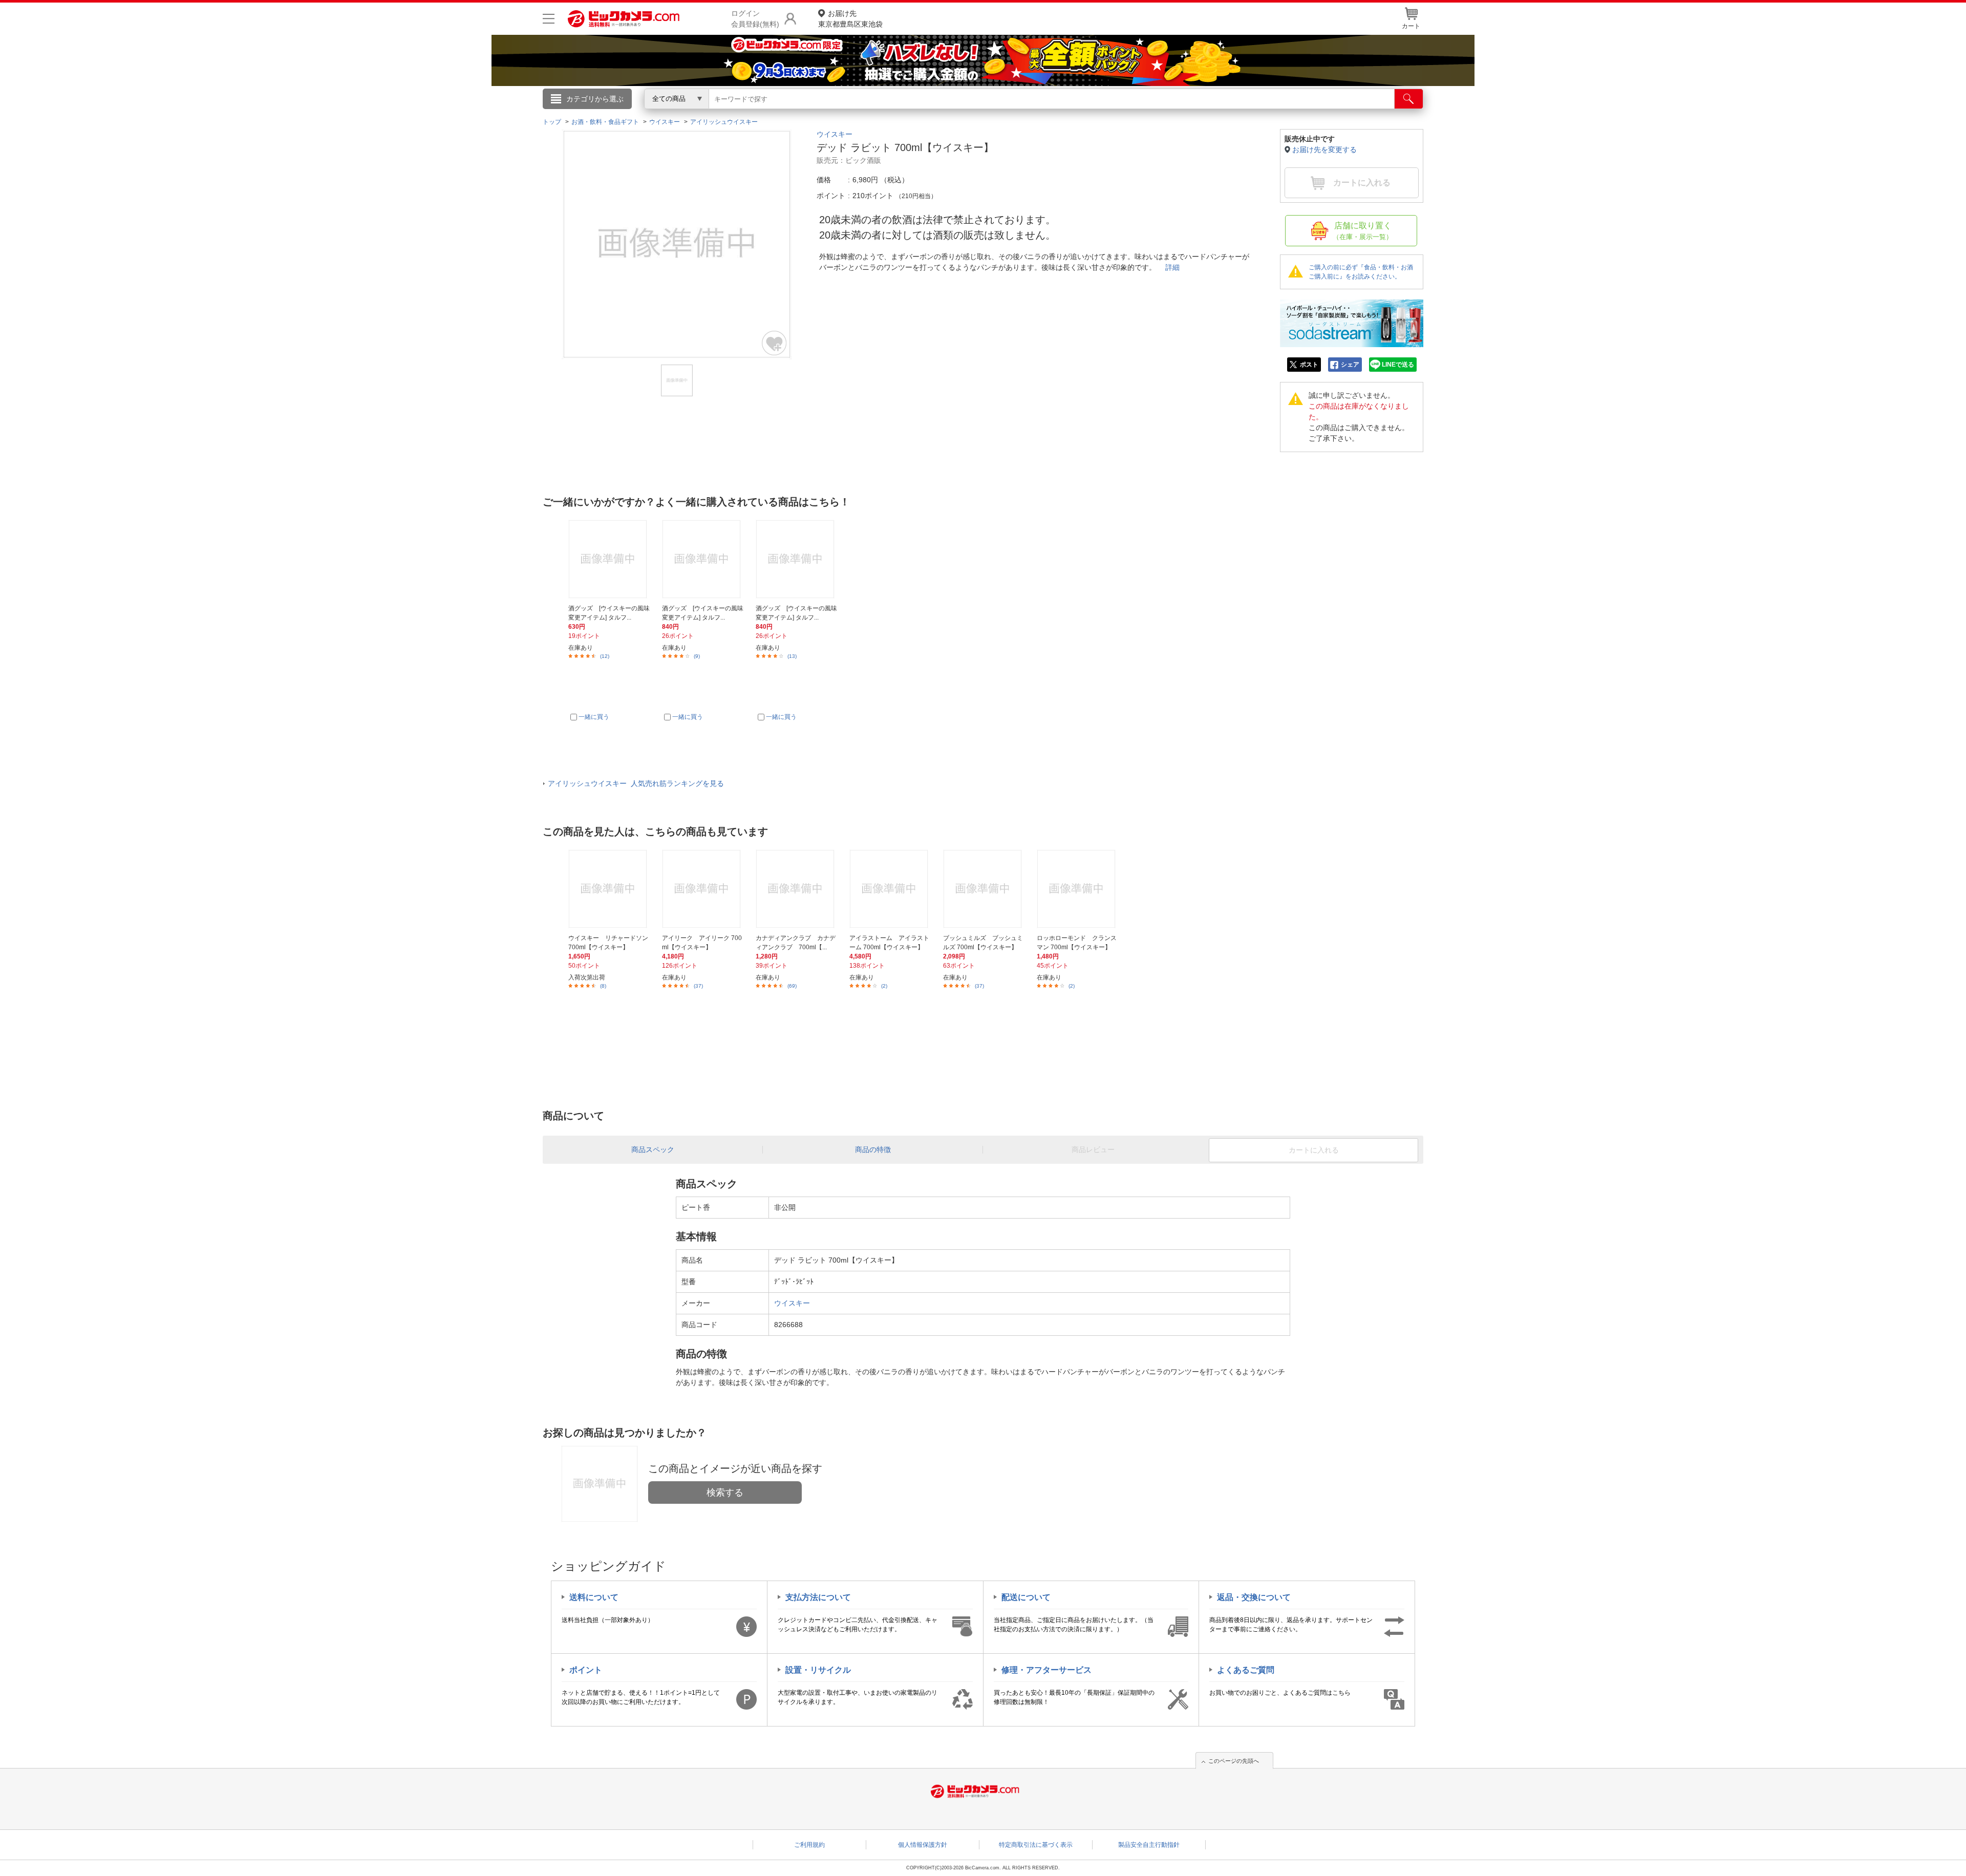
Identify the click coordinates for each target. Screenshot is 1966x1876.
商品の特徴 (873, 1149)
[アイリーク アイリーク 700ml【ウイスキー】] (703, 889)
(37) (698, 986)
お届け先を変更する (1324, 150)
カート (1411, 26)
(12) (605, 656)
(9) (697, 656)
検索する (725, 1493)
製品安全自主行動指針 (1149, 1845)
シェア (1350, 365)
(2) (884, 986)
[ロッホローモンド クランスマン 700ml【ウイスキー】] (1078, 889)
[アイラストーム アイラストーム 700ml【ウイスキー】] (890, 889)
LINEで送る (1398, 365)
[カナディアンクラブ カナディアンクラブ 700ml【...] (797, 889)
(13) (792, 656)
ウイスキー (835, 134)
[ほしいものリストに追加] (775, 343)
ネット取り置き (1116, 113)
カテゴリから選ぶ (595, 99)
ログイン (763, 116)
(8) (603, 986)
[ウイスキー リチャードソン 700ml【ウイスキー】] (609, 889)
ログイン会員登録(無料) (755, 19)
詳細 (1172, 267)
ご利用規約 (809, 1845)
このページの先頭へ (1234, 1761)
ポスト (1309, 365)
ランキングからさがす (942, 113)
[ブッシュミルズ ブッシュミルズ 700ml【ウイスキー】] (984, 889)
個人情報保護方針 (923, 1845)
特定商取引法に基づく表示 (1036, 1845)
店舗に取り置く (1363, 231)
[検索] (1409, 99)
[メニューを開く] (549, 19)
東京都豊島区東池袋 (850, 19)
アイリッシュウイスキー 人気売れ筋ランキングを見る (636, 783)
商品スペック (653, 1149)
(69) (792, 986)
